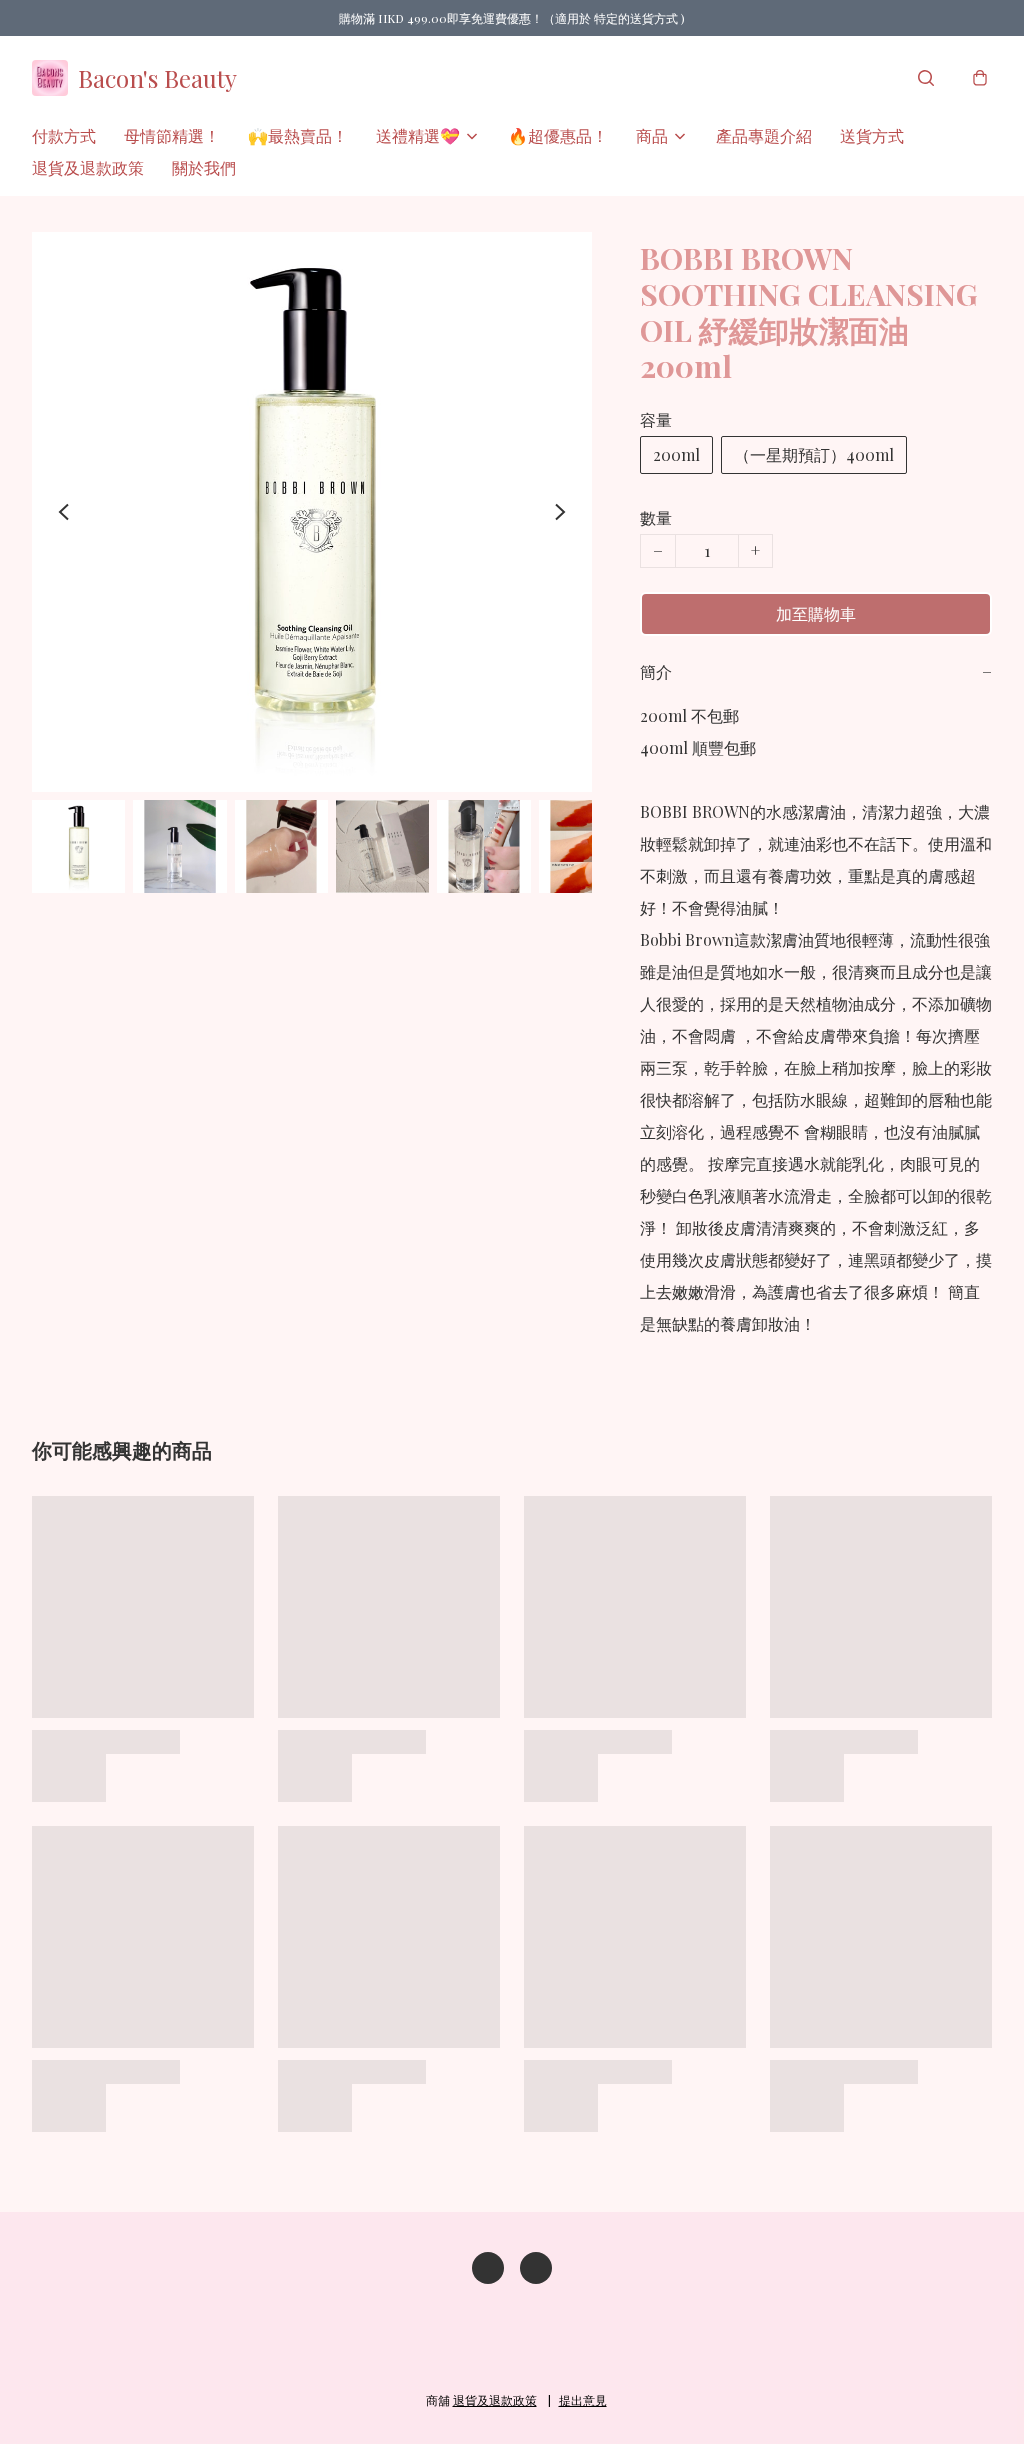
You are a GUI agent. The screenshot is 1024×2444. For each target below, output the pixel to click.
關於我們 (204, 167)
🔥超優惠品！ (558, 135)
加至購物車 (816, 613)
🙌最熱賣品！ (298, 135)
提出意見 (583, 2400)
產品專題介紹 (764, 135)
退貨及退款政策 (88, 167)
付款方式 (64, 135)
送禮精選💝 (418, 135)
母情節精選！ (172, 135)
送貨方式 (872, 135)
